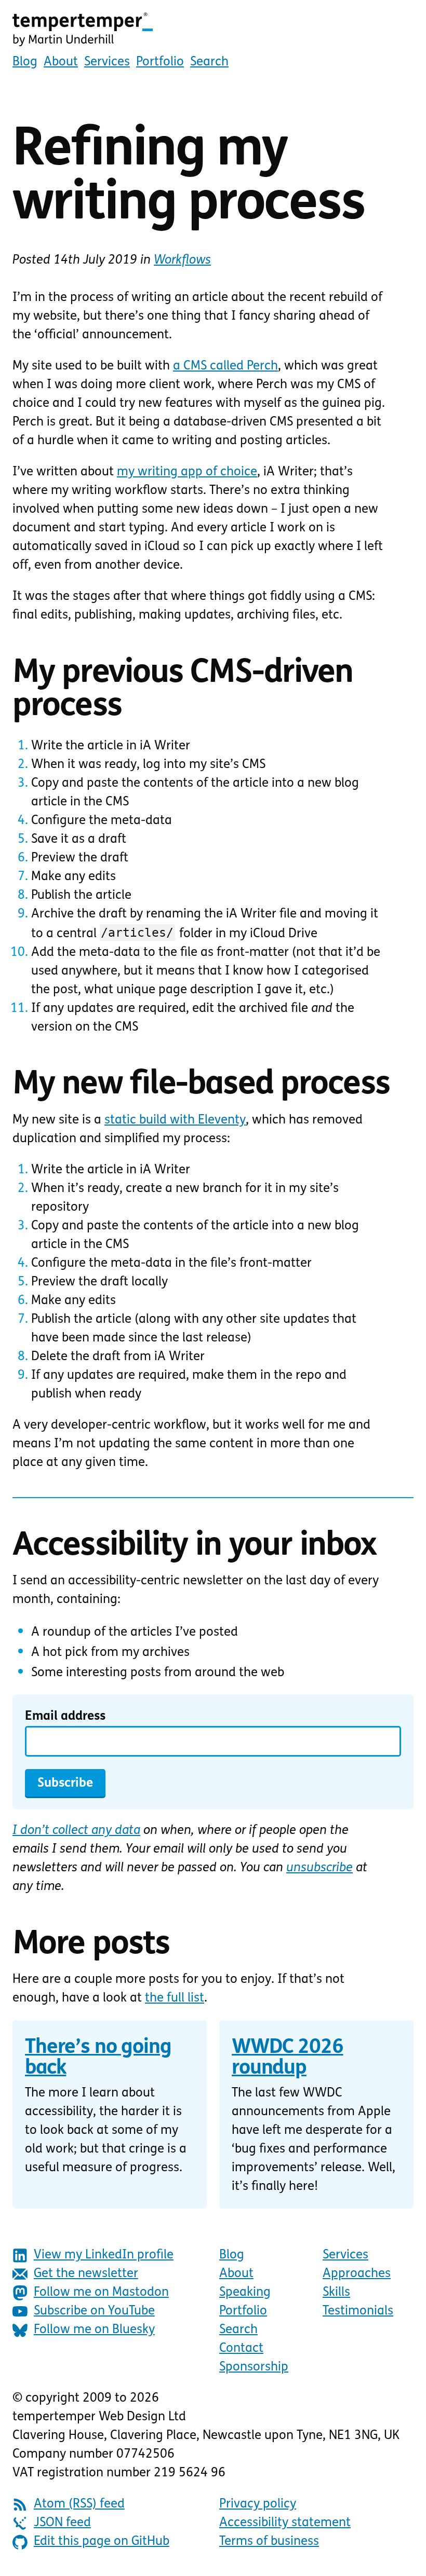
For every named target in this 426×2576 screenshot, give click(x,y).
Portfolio (160, 62)
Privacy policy (258, 2504)
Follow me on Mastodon (101, 2293)
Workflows (182, 261)
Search (209, 62)
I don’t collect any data (76, 1831)
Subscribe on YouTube (94, 2311)
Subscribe (65, 1784)
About (61, 62)
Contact (241, 2349)
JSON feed (62, 2523)
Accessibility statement (285, 2523)
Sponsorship (254, 2367)
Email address (65, 1717)
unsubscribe (319, 1868)
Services (107, 62)
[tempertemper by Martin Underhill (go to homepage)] (213, 30)
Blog (25, 62)
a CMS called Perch (225, 366)
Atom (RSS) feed (79, 2504)
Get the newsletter (86, 2274)
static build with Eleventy (175, 1120)
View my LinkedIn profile (104, 2255)
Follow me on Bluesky (94, 2330)
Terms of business (269, 2542)
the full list (175, 1998)
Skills (336, 2293)
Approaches (357, 2274)
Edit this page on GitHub (102, 2542)
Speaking (245, 2293)
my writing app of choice (187, 472)
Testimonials (358, 2311)
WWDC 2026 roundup (288, 2058)
